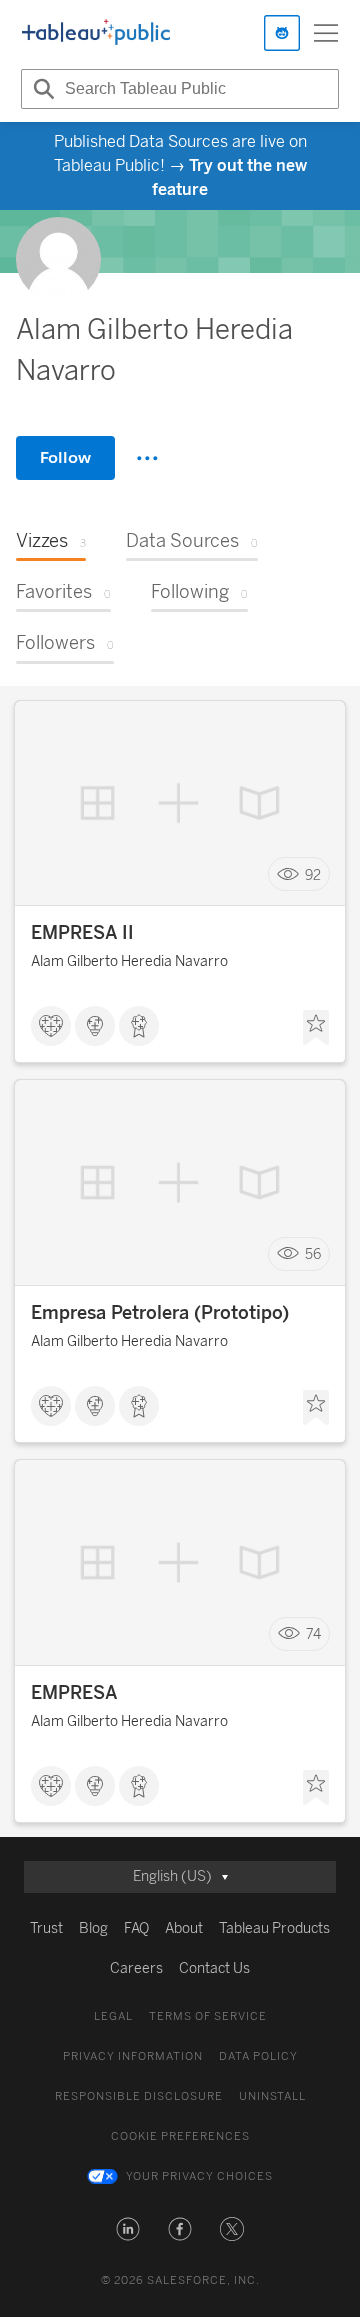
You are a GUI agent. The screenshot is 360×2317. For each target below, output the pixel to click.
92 (313, 874)
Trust (46, 1928)
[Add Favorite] (316, 1028)
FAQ (136, 1928)
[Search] (41, 89)
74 (313, 1634)
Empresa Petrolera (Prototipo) (160, 1313)
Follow (65, 457)
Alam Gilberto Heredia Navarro (129, 961)
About (184, 1928)
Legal (113, 2016)
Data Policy (258, 2056)
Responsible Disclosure (139, 2096)
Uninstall (272, 2096)
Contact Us (214, 1968)
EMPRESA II (82, 933)
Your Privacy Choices (199, 2176)
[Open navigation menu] (326, 33)
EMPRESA (74, 1693)
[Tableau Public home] (96, 33)
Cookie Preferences (180, 2136)
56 (313, 1254)
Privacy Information (133, 2056)
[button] (128, 2229)
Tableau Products (274, 1928)
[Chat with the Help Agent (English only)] (282, 33)
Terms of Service (208, 2016)
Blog (93, 1928)
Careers (136, 1968)
